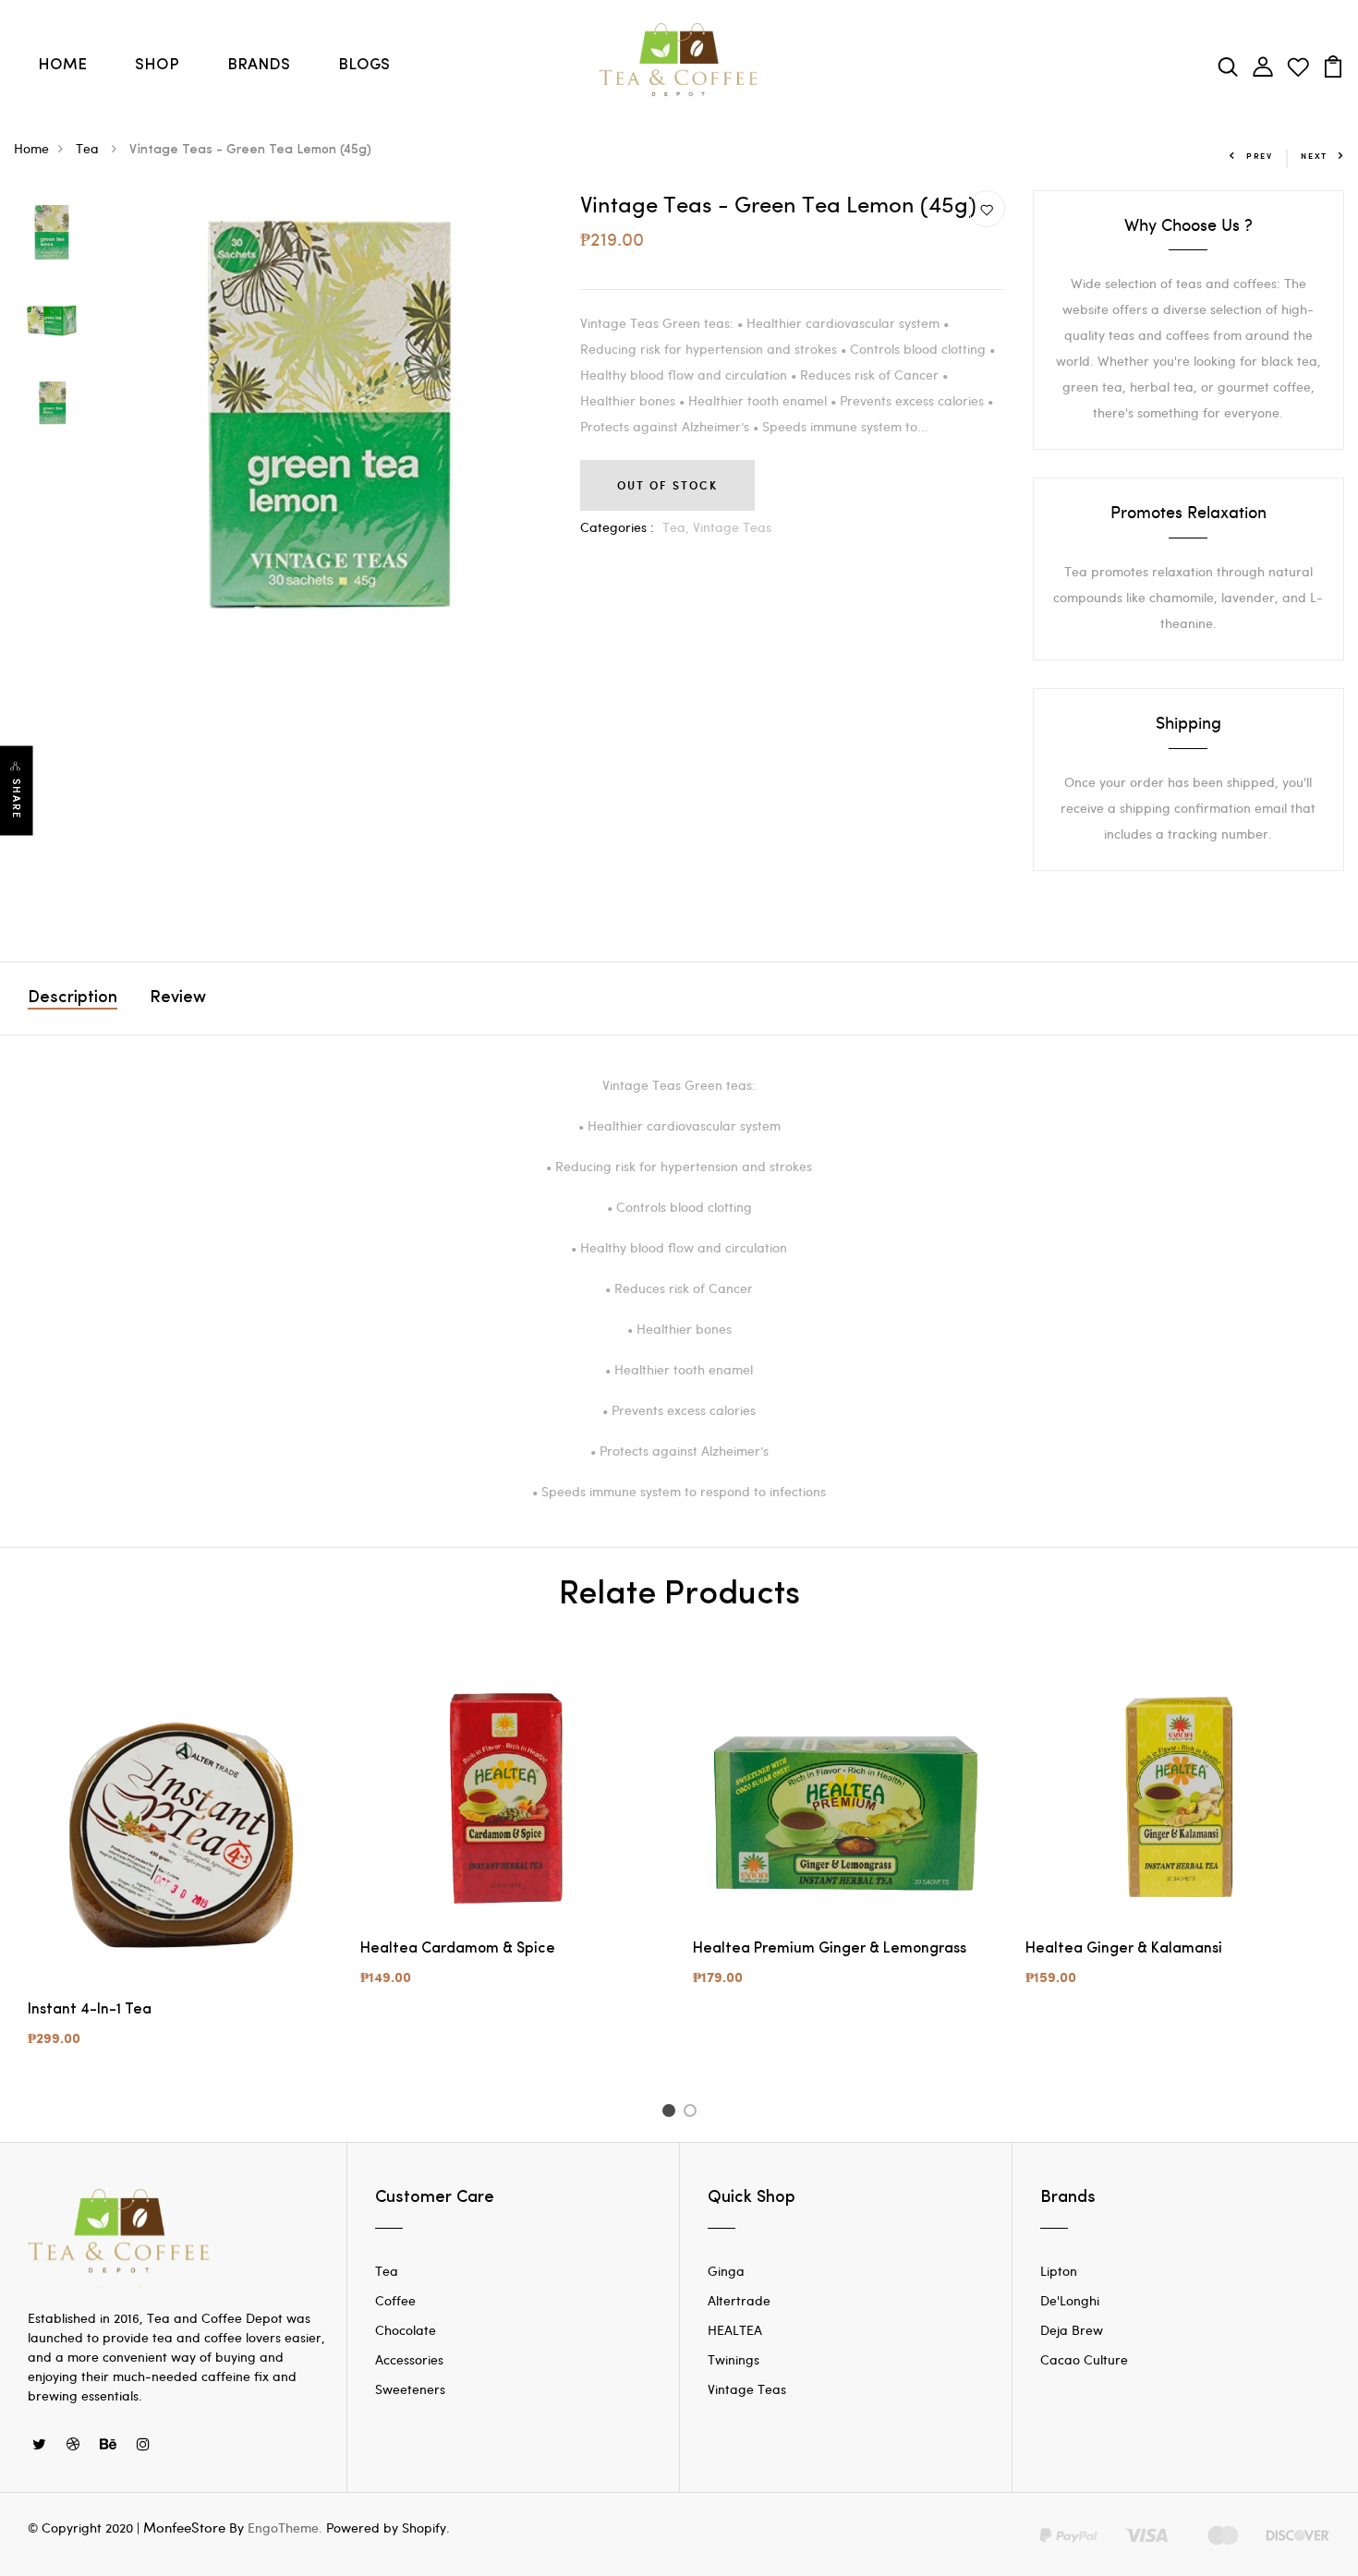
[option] (51, 234)
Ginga (726, 2271)
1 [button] (671, 2113)
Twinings (734, 2359)
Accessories (409, 2359)
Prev (1260, 156)
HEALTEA (735, 2330)
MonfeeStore (184, 2527)
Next (1314, 156)
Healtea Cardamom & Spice (458, 1949)
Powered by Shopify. (386, 2528)
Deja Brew (1072, 2330)
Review (178, 998)
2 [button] (693, 2113)
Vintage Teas (732, 527)
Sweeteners (410, 2389)
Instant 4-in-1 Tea (90, 2010)
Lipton (1059, 2271)
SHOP (157, 65)
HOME (62, 65)
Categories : (617, 527)
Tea (89, 148)
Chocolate (406, 2330)
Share (17, 798)
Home (31, 148)
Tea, (678, 527)
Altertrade (739, 2300)
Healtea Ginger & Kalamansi (1124, 1949)
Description (73, 998)
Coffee (395, 2300)
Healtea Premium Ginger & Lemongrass (830, 1949)
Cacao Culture (1084, 2359)
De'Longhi (1070, 2300)
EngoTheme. (285, 2528)
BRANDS (259, 65)
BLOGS (364, 65)
